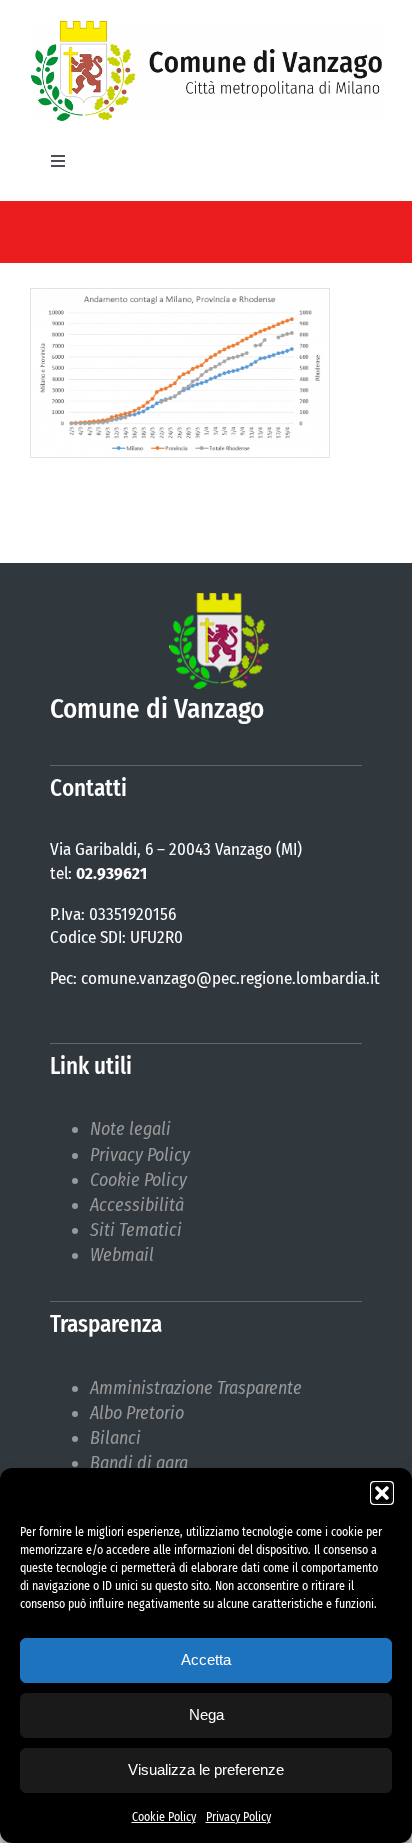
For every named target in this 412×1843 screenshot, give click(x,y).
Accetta (206, 1659)
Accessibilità (137, 1205)
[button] (382, 1493)
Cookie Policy (164, 1817)
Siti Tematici (136, 1230)
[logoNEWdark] (206, 30)
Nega (206, 1714)
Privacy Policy (238, 1817)
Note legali (130, 1129)
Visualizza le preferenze (206, 1769)
